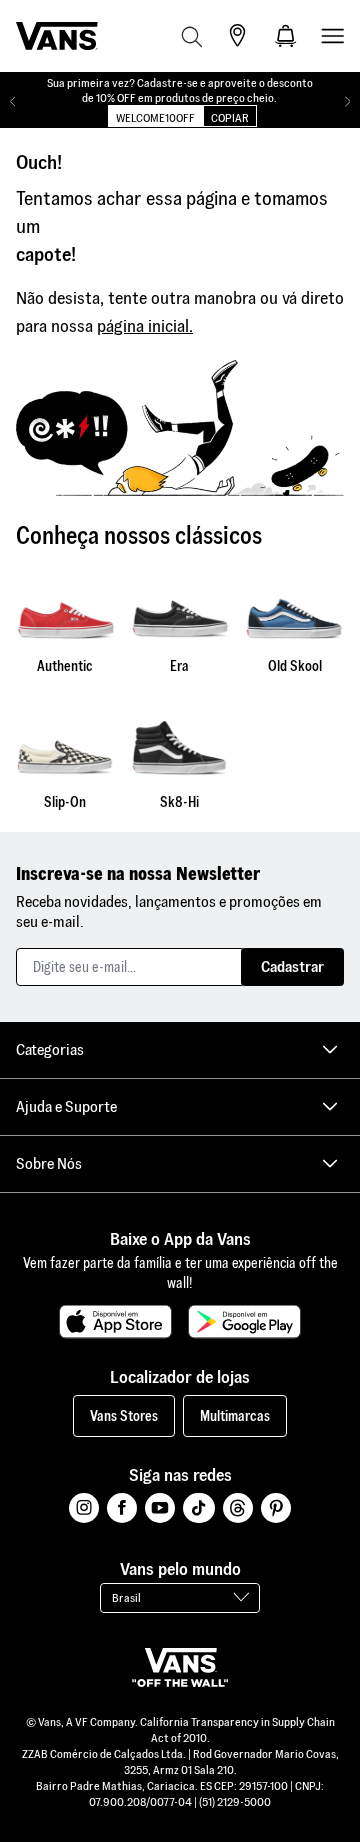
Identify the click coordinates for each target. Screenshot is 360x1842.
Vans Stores (124, 1416)
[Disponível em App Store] (115, 1322)
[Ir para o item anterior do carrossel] (12, 102)
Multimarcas (235, 1416)
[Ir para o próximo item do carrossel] (347, 102)
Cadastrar (292, 966)
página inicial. (145, 325)
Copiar (230, 117)
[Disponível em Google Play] (244, 1322)
